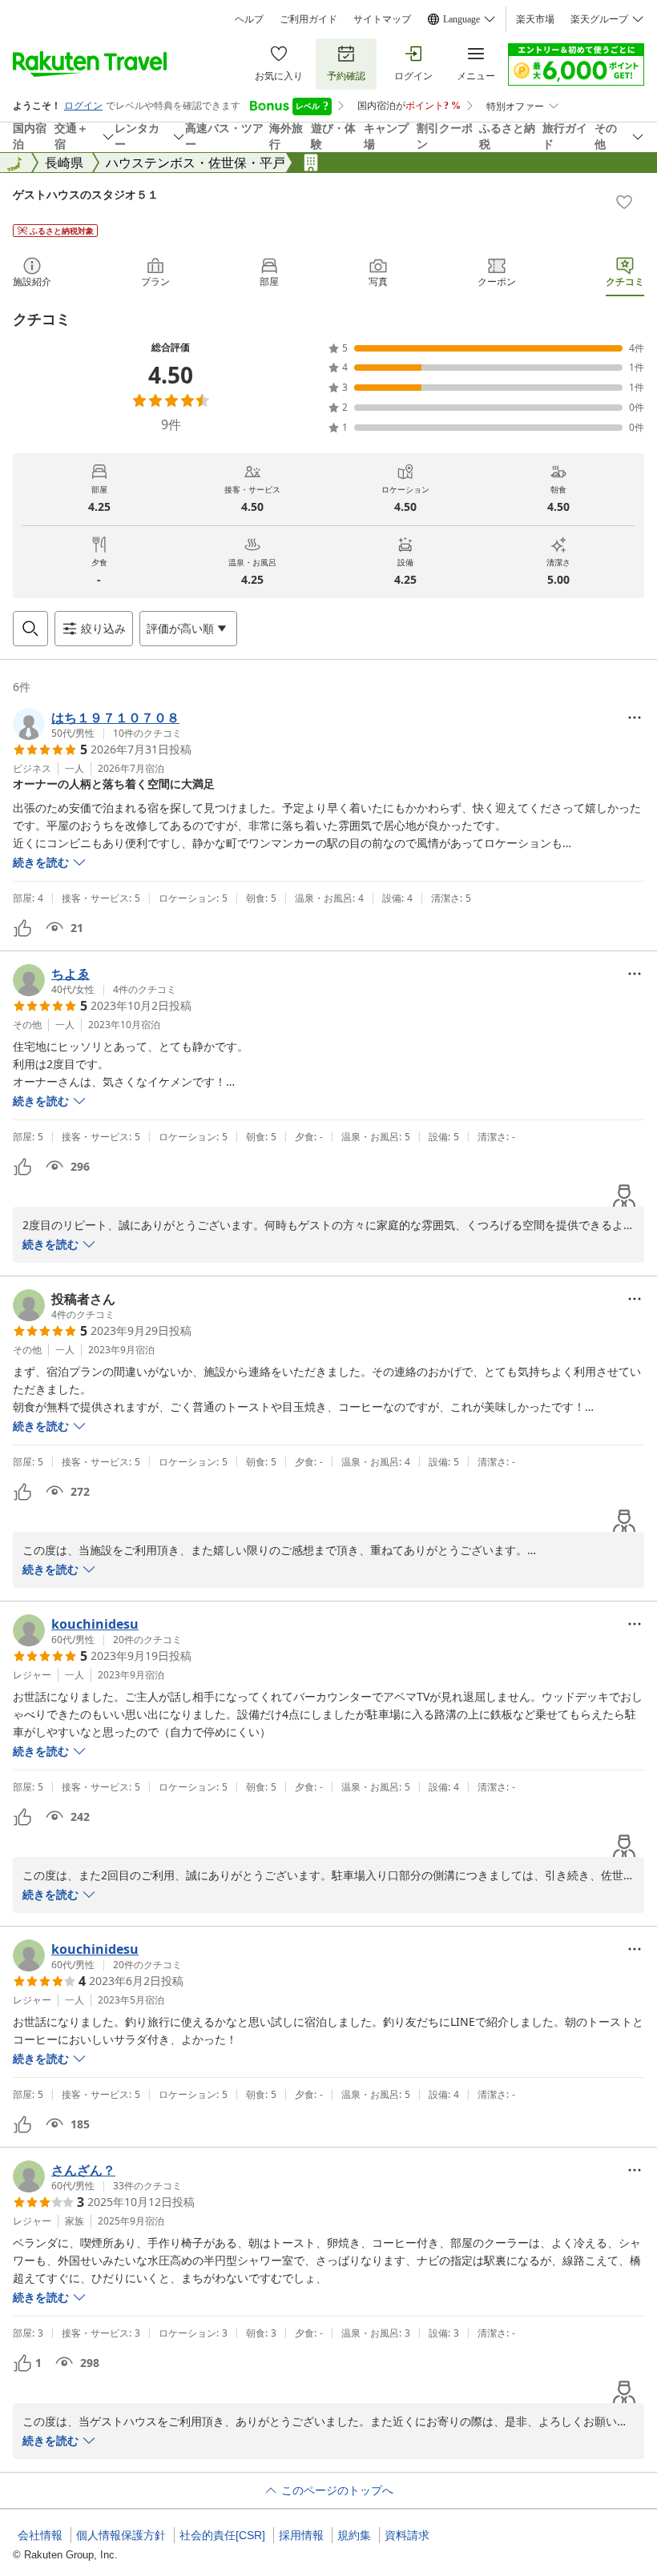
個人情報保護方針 (121, 2535)
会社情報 (40, 2535)
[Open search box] (30, 629)
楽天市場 (535, 19)
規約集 (354, 2535)
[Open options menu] (635, 717)
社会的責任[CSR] (222, 2535)
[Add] (624, 202)
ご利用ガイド (308, 19)
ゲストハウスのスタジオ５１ (86, 194)
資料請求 (407, 2535)
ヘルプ (249, 19)
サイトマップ (382, 19)
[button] (97, 724)
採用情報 (301, 2535)
